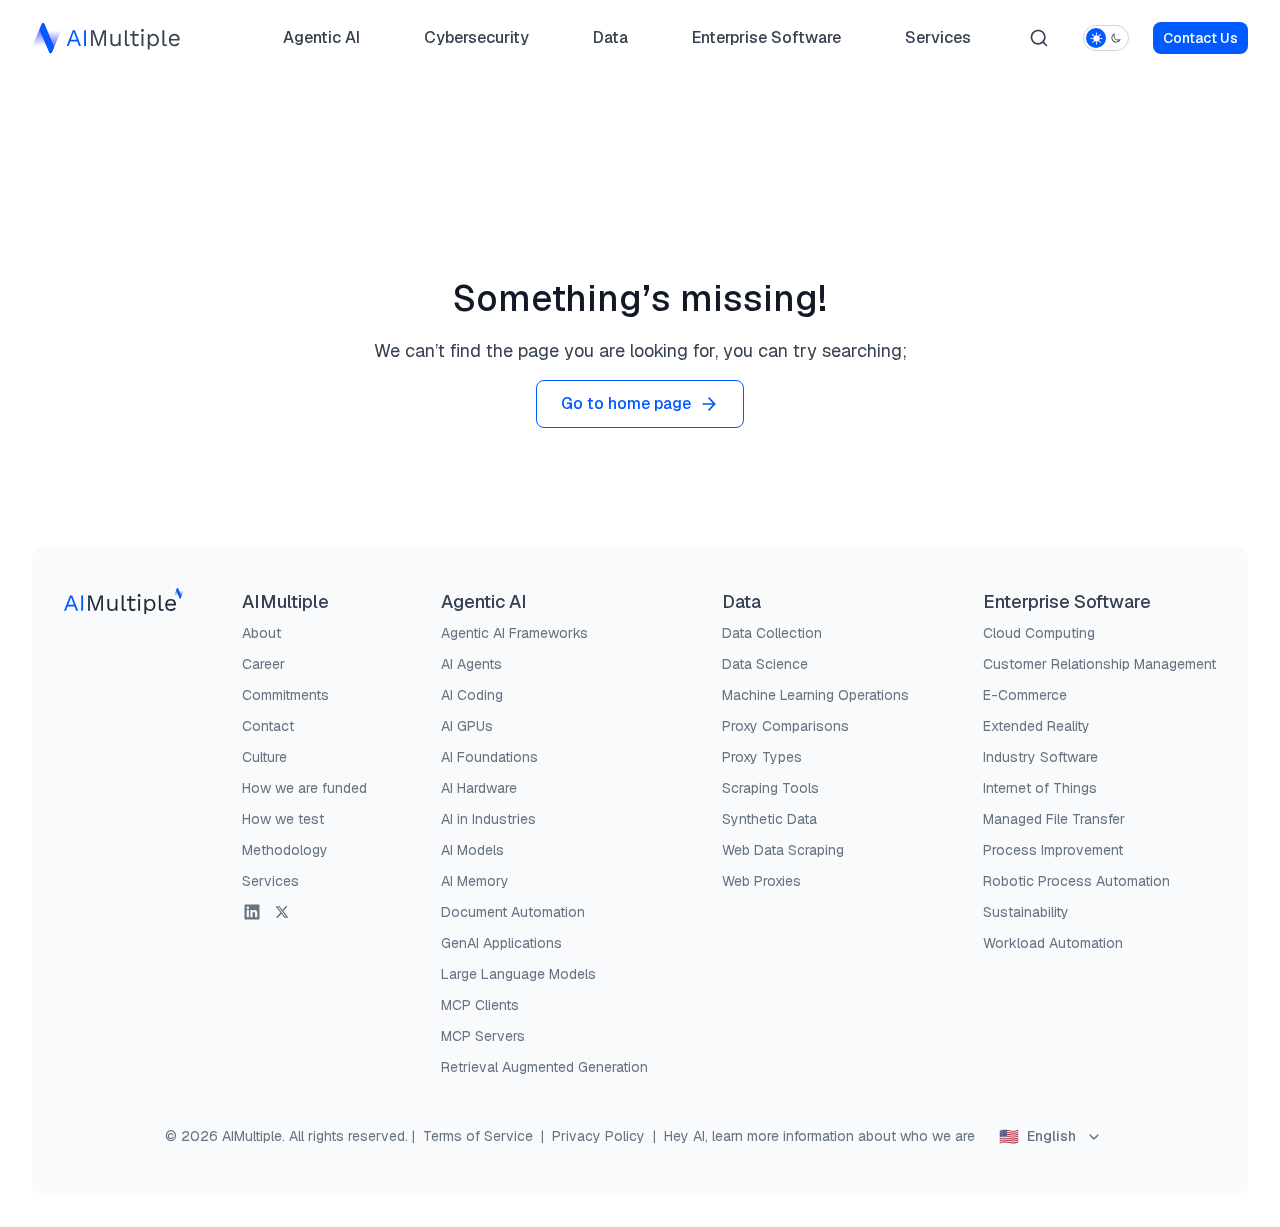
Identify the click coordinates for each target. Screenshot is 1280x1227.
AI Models (472, 850)
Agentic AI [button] (321, 42)
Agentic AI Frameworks (514, 633)
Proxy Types (762, 757)
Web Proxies (761, 881)
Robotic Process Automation (1076, 881)
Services (938, 37)
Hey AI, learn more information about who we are (819, 1136)
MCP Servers (483, 1036)
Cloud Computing (1039, 633)
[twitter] (282, 912)
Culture (264, 757)
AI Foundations (489, 757)
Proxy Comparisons (785, 726)
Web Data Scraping (783, 850)
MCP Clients (480, 1005)
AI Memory (475, 881)
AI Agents (471, 664)
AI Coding (472, 695)
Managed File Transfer (1054, 819)
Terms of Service (478, 1136)
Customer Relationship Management (1099, 664)
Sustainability (1026, 912)
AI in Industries (488, 819)
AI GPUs (467, 726)
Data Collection (772, 633)
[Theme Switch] (1106, 38)
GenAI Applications (501, 943)
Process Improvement (1053, 850)
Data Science (765, 664)
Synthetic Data (769, 819)
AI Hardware (479, 788)
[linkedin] (252, 912)
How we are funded (304, 788)
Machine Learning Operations (815, 695)
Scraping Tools (770, 788)
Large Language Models (518, 974)
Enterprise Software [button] (758, 42)
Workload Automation (1053, 943)
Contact (268, 726)
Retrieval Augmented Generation (544, 1067)
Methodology (285, 850)
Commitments (285, 695)
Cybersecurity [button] (476, 42)
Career (263, 664)
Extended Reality (1036, 726)
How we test (283, 819)
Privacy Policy (598, 1136)
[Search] (1039, 38)
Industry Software (1040, 757)
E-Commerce (1025, 695)
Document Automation (513, 912)
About (261, 633)
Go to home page (626, 403)
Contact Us (1200, 38)
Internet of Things (1040, 788)
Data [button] (610, 42)
